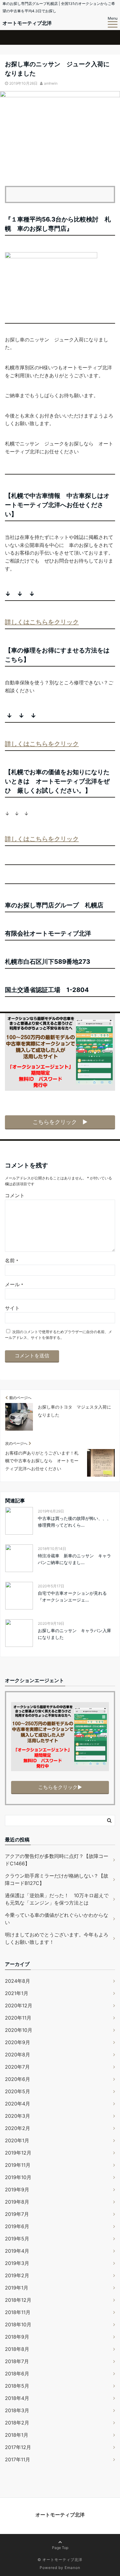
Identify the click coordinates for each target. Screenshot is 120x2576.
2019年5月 (17, 2239)
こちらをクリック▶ (60, 1787)
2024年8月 (18, 1981)
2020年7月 (17, 2067)
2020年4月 (18, 2104)
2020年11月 (18, 2018)
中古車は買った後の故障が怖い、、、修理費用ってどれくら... (74, 1522)
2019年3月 (17, 2263)
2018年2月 (17, 2423)
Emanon (72, 2568)
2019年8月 (17, 2202)
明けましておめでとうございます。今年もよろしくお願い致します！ (57, 1938)
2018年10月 (18, 2324)
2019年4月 (17, 2251)
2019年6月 (17, 2226)
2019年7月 (17, 2214)
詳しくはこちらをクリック (42, 622)
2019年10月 (18, 2177)
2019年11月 (18, 2165)
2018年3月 (17, 2410)
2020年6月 (18, 2079)
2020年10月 (19, 2030)
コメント (15, 1195)
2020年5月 (18, 2091)
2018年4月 (17, 2398)
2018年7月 (17, 2361)
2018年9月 (17, 2337)
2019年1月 (17, 2288)
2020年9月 (18, 2042)
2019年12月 (18, 2153)
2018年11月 (18, 2312)
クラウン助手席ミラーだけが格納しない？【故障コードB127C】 (57, 1879)
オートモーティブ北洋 (27, 23)
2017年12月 (18, 2447)
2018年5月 (17, 2386)
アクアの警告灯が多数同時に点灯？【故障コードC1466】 (57, 1860)
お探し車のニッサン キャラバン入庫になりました (74, 1634)
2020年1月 (17, 2140)
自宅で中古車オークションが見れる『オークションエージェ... (72, 1596)
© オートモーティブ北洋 (60, 2560)
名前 (12, 1260)
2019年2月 (17, 2275)
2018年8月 (17, 2349)
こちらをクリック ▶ (60, 1122)
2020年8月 (18, 2055)
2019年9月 (17, 2190)
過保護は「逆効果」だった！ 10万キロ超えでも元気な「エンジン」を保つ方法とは (57, 1899)
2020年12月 (19, 2005)
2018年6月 (17, 2374)
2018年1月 (17, 2435)
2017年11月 (18, 2459)
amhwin (51, 83)
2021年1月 (17, 1993)
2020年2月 (18, 2128)
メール (14, 1284)
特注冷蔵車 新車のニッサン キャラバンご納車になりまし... (74, 1559)
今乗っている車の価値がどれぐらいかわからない (57, 1919)
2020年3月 (18, 2116)
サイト (12, 1308)
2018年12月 (18, 2300)
